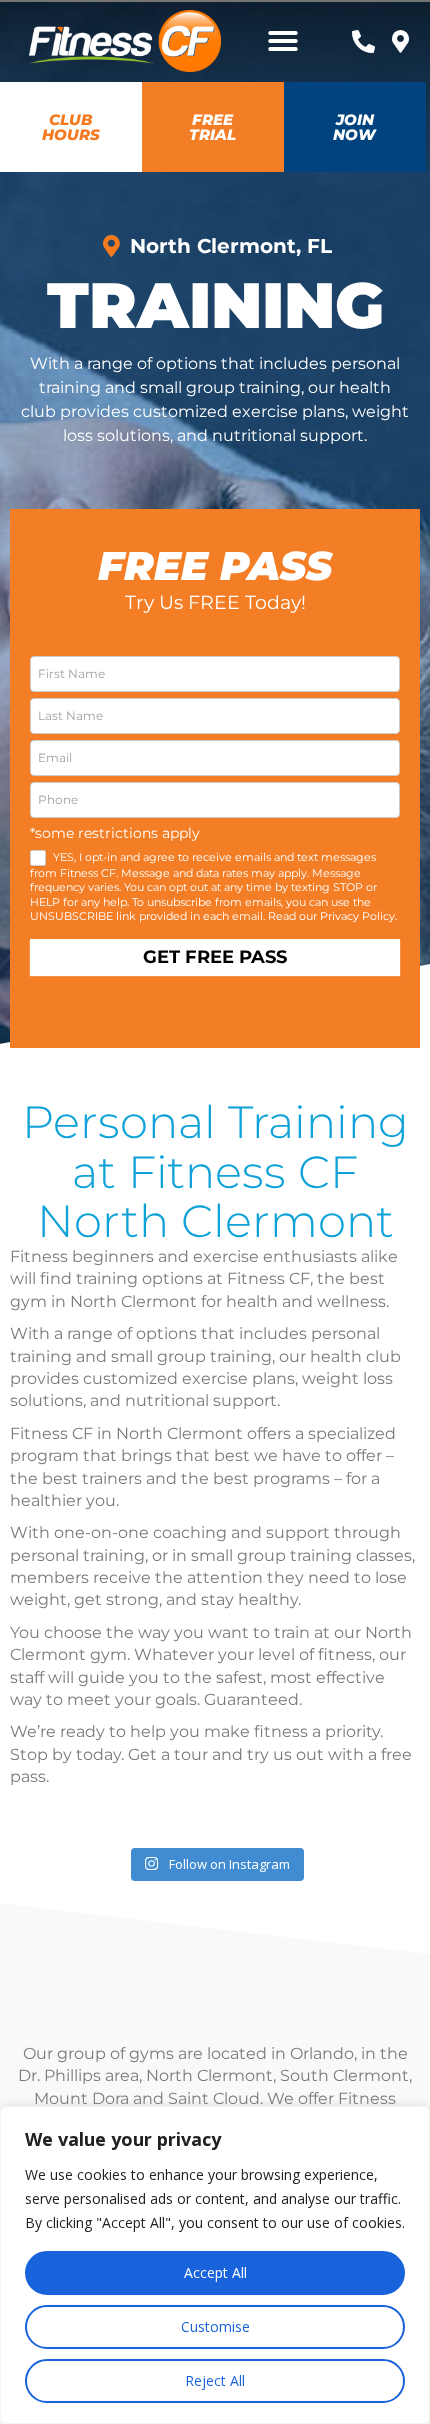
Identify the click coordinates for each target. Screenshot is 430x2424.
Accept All (215, 2272)
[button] (283, 41)
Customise (215, 2326)
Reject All (215, 2380)
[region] (215, 2265)
